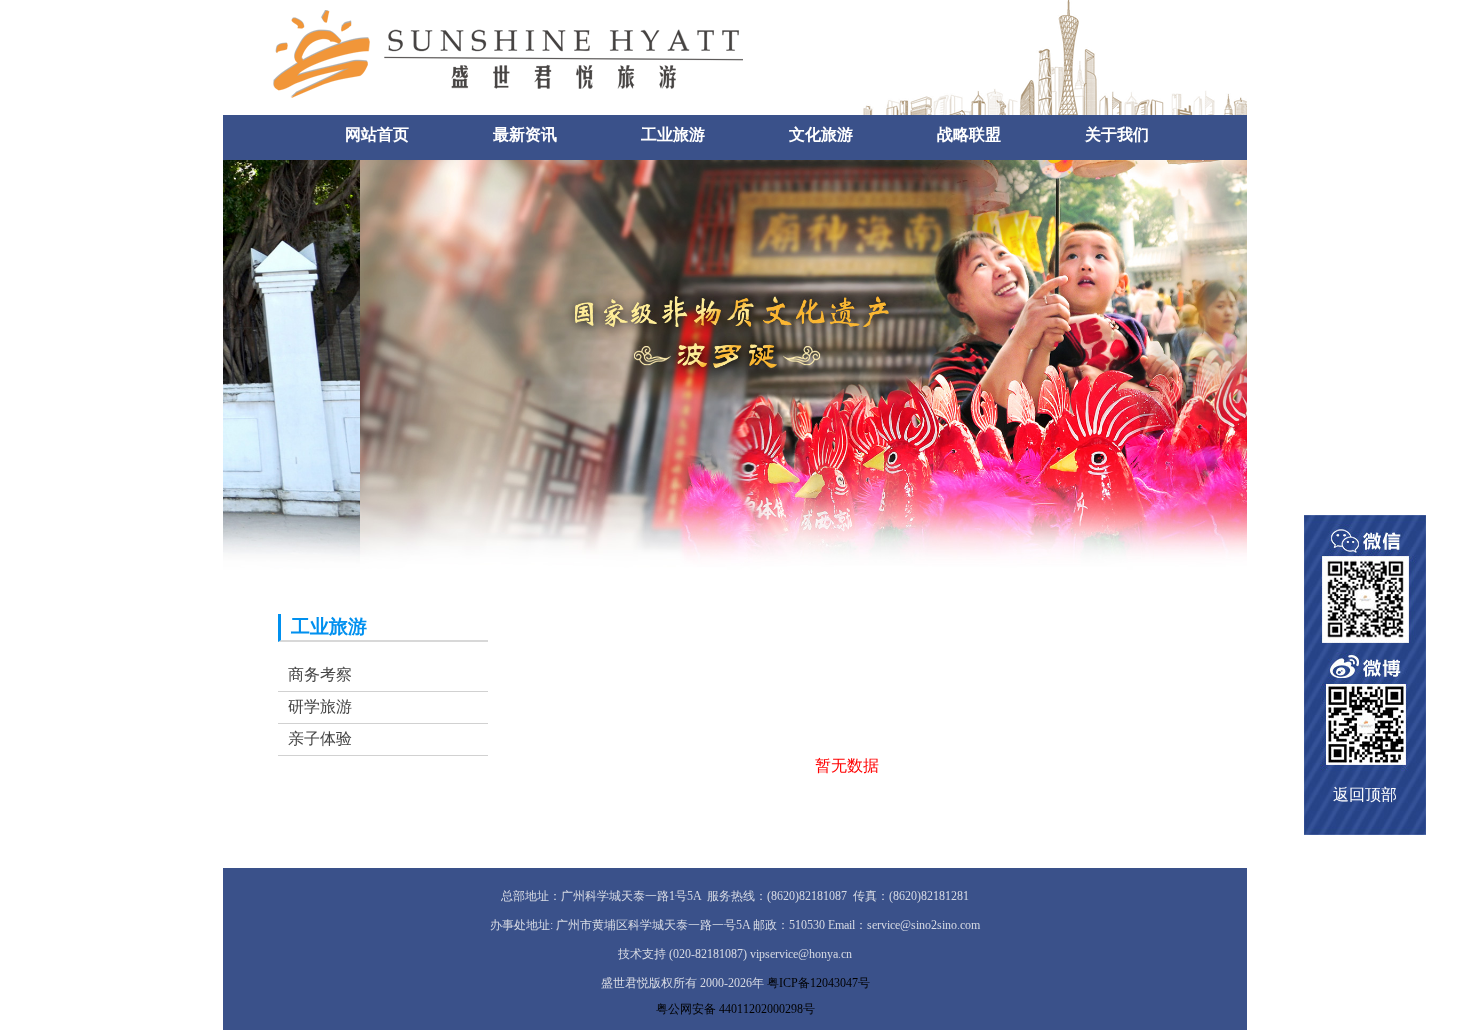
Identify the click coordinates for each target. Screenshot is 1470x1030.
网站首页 (377, 134)
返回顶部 (1365, 794)
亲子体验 (320, 738)
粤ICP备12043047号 (818, 983)
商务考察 (320, 674)
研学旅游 (320, 706)
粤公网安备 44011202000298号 (735, 1009)
